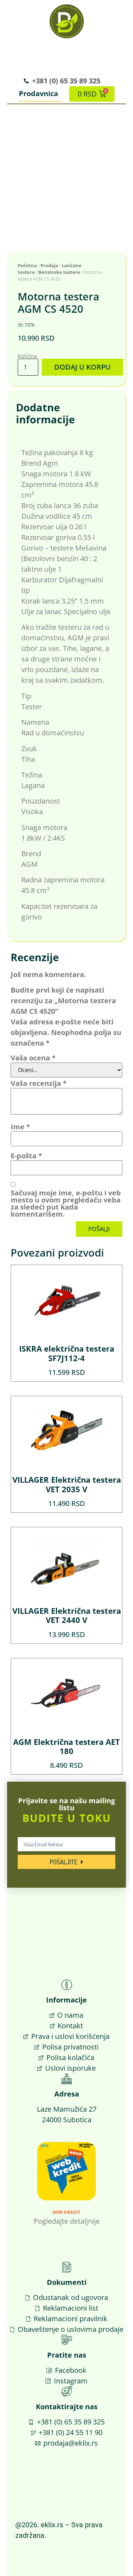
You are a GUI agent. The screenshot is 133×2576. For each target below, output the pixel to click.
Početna (27, 265)
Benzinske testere (59, 272)
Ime (20, 1127)
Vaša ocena (33, 1058)
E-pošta (26, 1156)
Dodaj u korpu (82, 367)
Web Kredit (66, 2212)
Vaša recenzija (39, 1083)
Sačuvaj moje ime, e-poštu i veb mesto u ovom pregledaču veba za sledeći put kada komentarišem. (66, 1204)
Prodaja (49, 265)
